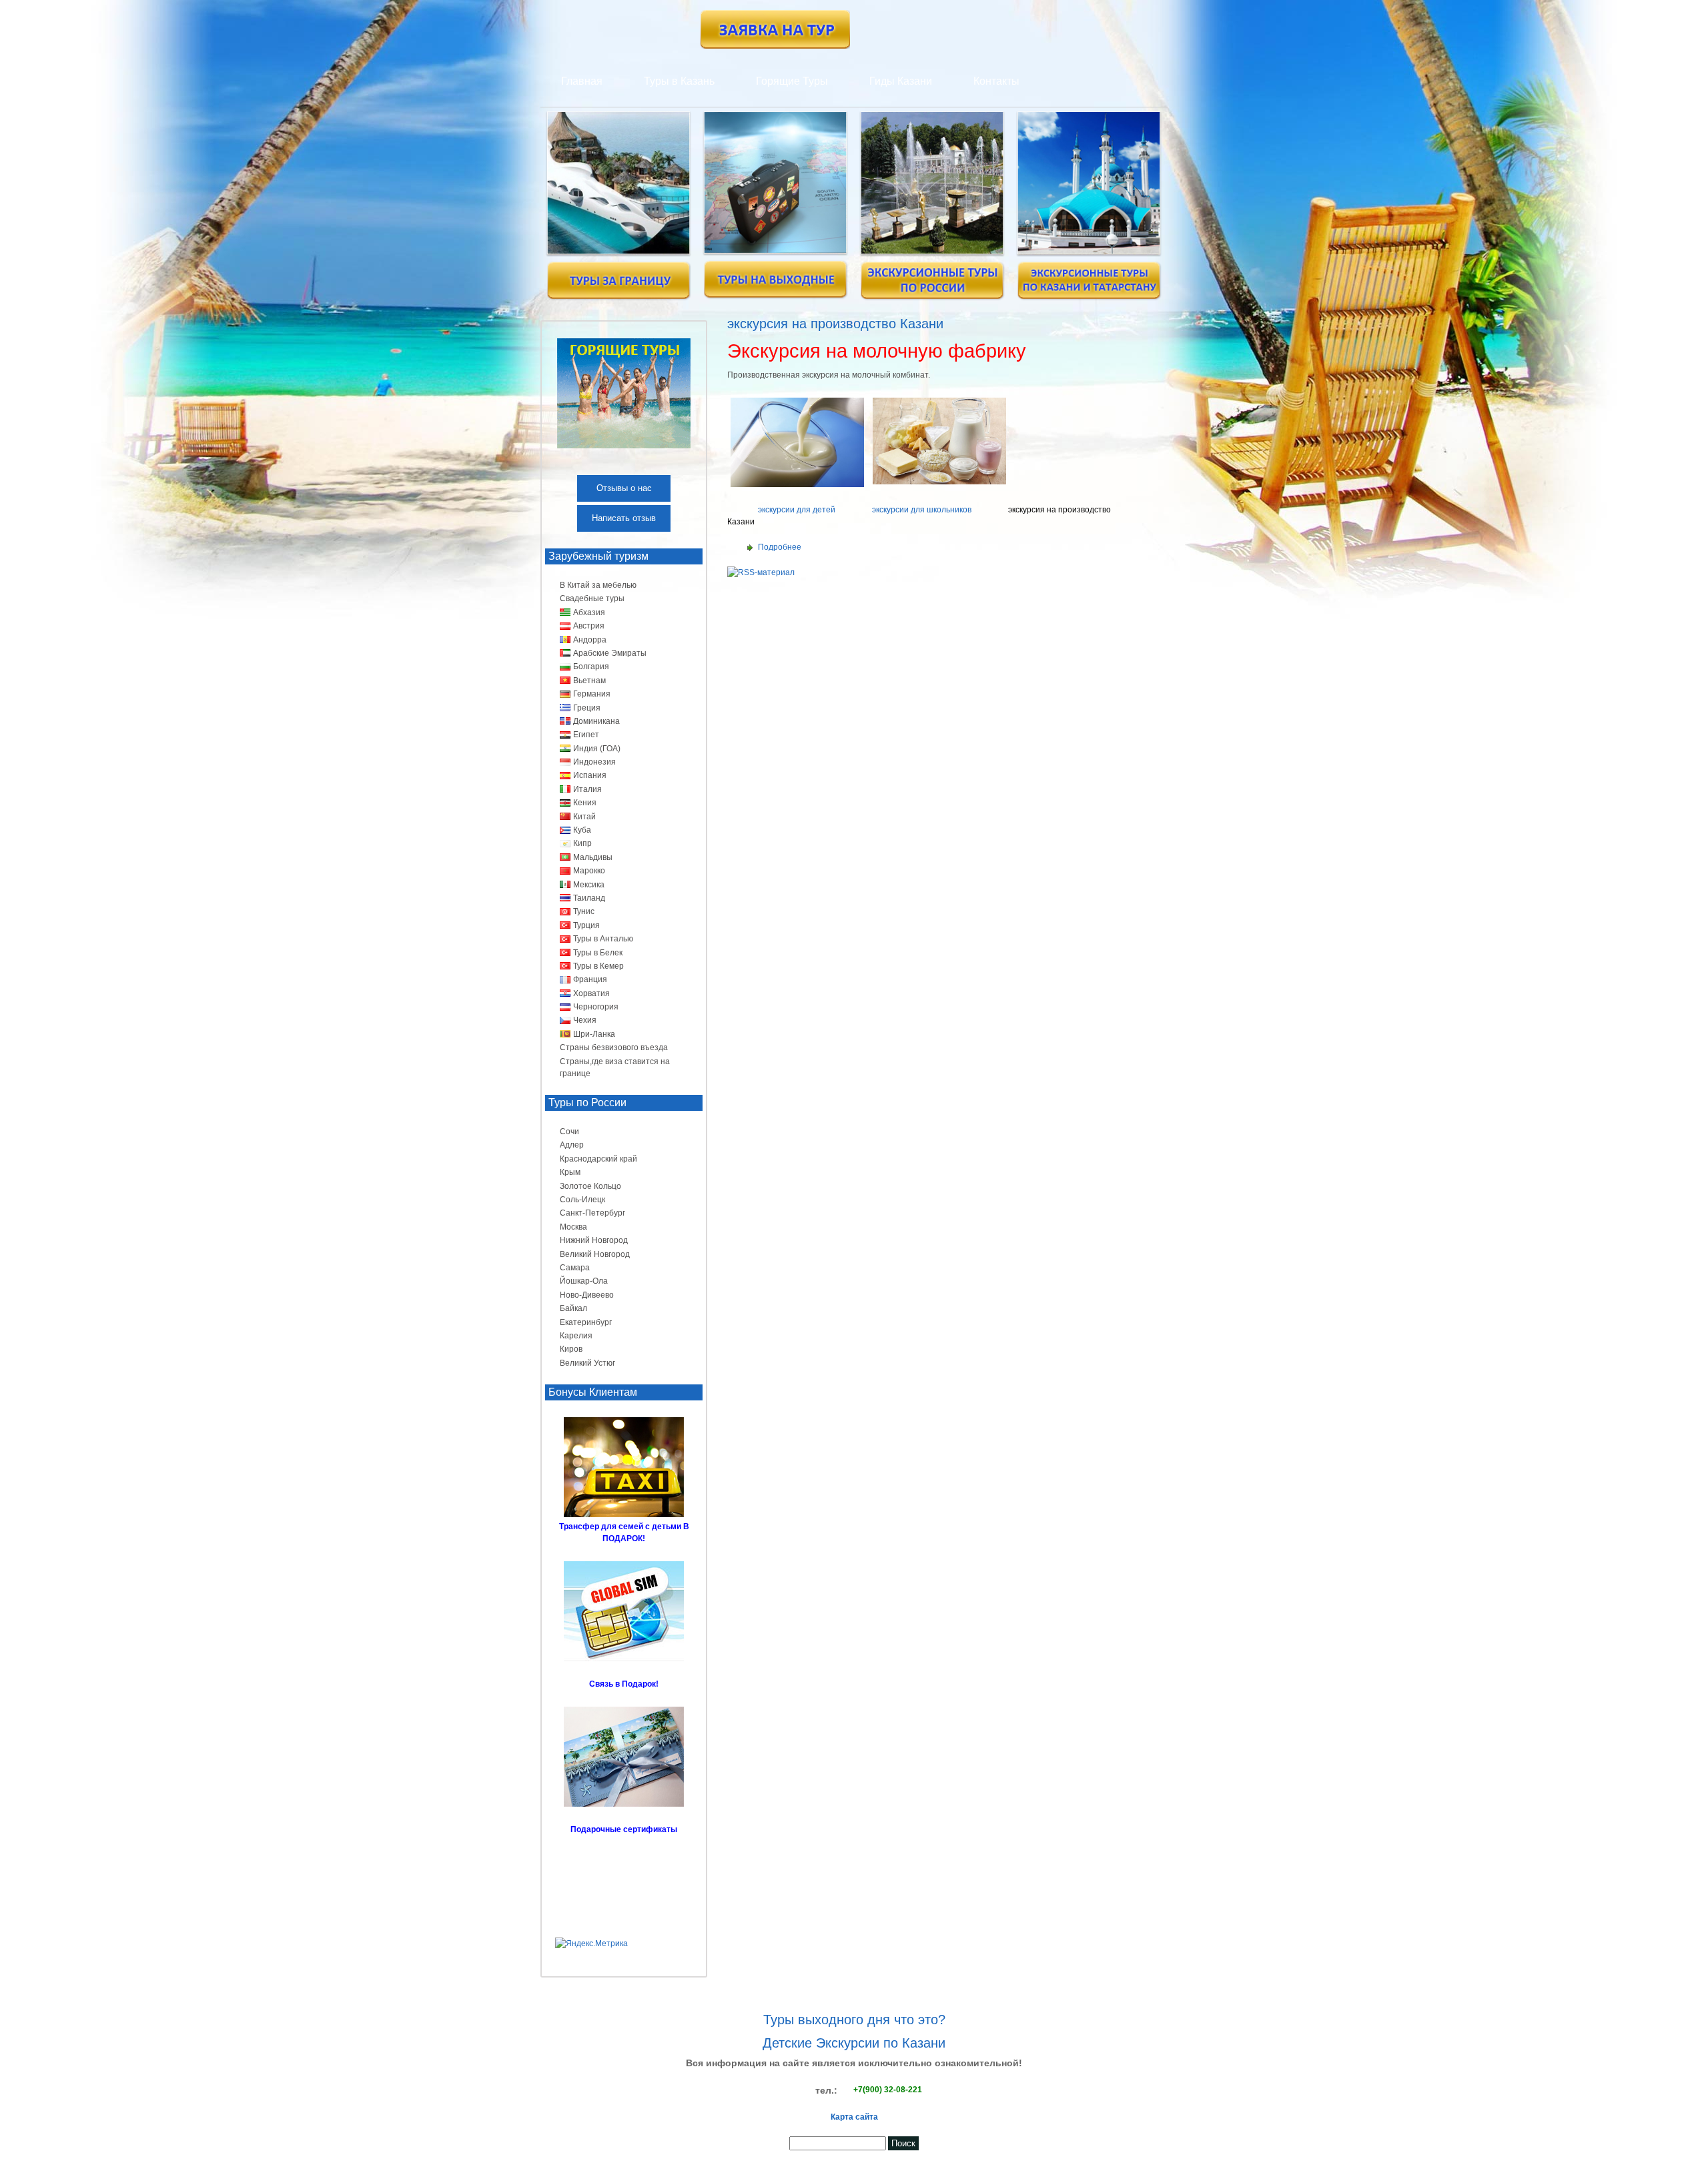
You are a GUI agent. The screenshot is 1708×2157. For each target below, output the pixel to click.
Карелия (576, 1336)
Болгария (591, 667)
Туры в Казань (679, 81)
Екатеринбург (586, 1322)
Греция (587, 708)
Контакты (996, 81)
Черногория (596, 1007)
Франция (590, 979)
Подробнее (780, 547)
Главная (582, 81)
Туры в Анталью (603, 939)
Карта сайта (854, 2117)
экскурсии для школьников (922, 510)
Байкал (573, 1308)
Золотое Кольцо (590, 1186)
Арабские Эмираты (610, 653)
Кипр (582, 843)
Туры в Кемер (598, 966)
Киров (571, 1349)
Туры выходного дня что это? (854, 2020)
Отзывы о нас (624, 488)
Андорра (590, 640)
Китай (584, 817)
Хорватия (591, 993)
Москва (573, 1227)
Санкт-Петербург (592, 1213)
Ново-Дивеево (587, 1295)
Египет (586, 735)
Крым (570, 1172)
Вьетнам (589, 681)
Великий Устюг (587, 1363)
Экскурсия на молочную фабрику (877, 351)
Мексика (589, 885)
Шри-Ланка (594, 1034)
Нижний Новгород (594, 1240)
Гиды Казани (901, 81)
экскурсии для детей (797, 510)
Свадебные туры (592, 598)
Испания (590, 775)
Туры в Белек (598, 953)
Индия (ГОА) (597, 749)
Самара (575, 1268)
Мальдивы (593, 857)
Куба (582, 830)
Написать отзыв (624, 518)
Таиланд (589, 898)
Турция (586, 925)
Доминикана (596, 721)
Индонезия (594, 762)
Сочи (569, 1132)
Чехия (585, 1020)
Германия (592, 694)
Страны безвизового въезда (614, 1047)
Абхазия (589, 612)
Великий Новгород (595, 1254)
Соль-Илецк (582, 1200)
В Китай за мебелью (598, 585)
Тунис (584, 911)
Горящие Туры (792, 81)
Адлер (572, 1145)
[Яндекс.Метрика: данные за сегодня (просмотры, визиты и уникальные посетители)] (591, 1944)
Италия (587, 789)
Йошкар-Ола (584, 1281)
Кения (585, 803)
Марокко (589, 871)
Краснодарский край (598, 1159)
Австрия (589, 626)
